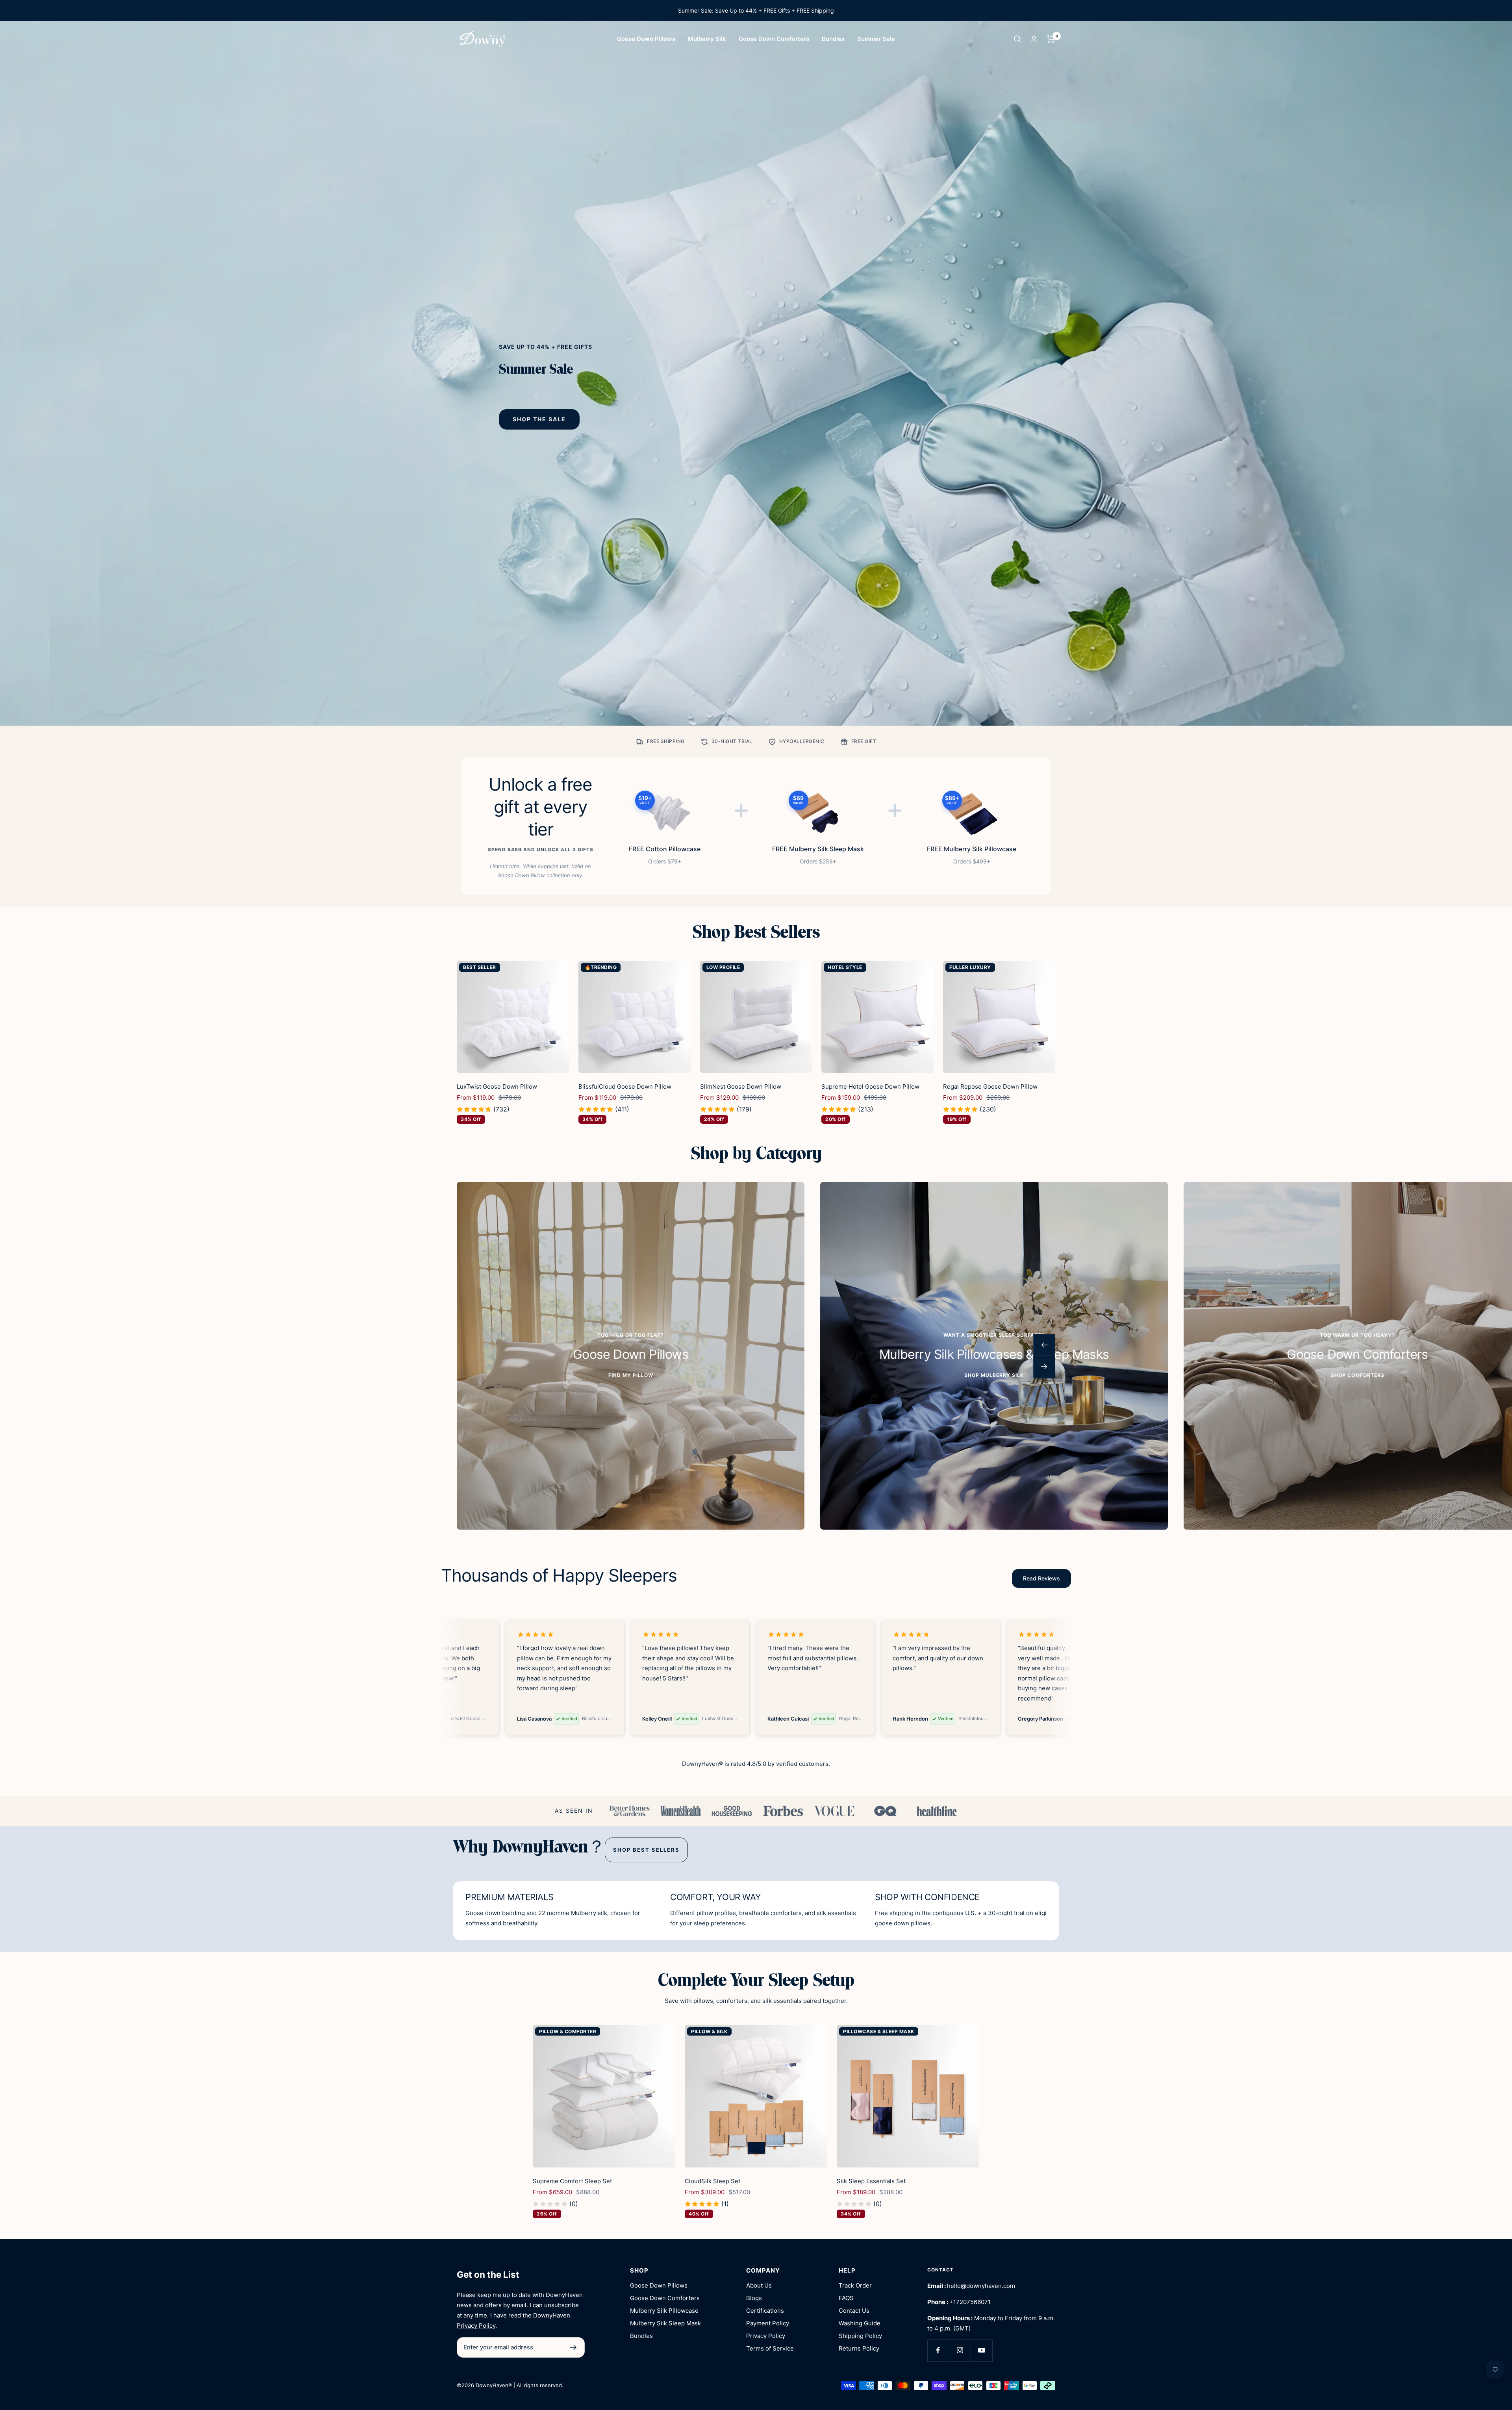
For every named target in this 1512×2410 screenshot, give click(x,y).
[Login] (1034, 39)
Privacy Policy (476, 2326)
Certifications (765, 2311)
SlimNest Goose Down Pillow (741, 1086)
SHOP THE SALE (539, 419)
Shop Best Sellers (646, 1850)
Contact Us (854, 2311)
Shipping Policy (860, 2336)
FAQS (846, 2298)
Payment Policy (768, 2323)
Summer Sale (876, 39)
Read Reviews (1041, 1578)
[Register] (573, 2347)
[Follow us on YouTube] (981, 2350)
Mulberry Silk (707, 39)
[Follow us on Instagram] (960, 2350)
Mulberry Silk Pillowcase (664, 2311)
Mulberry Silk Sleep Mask (665, 2323)
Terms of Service (770, 2348)
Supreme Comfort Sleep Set (572, 2181)
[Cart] (1051, 39)
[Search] (1017, 39)
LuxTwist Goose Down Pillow (497, 1086)
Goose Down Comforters (774, 39)
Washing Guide (860, 2323)
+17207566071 (970, 2302)
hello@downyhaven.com (981, 2286)
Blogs (754, 2298)
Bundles (833, 39)
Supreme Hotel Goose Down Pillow (870, 1086)
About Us (759, 2285)
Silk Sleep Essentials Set (871, 2181)
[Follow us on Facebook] (938, 2350)
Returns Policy (859, 2348)
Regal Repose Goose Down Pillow (990, 1086)
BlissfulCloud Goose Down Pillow (625, 1086)
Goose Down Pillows (646, 39)
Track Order (855, 2285)
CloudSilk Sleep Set (712, 2181)
